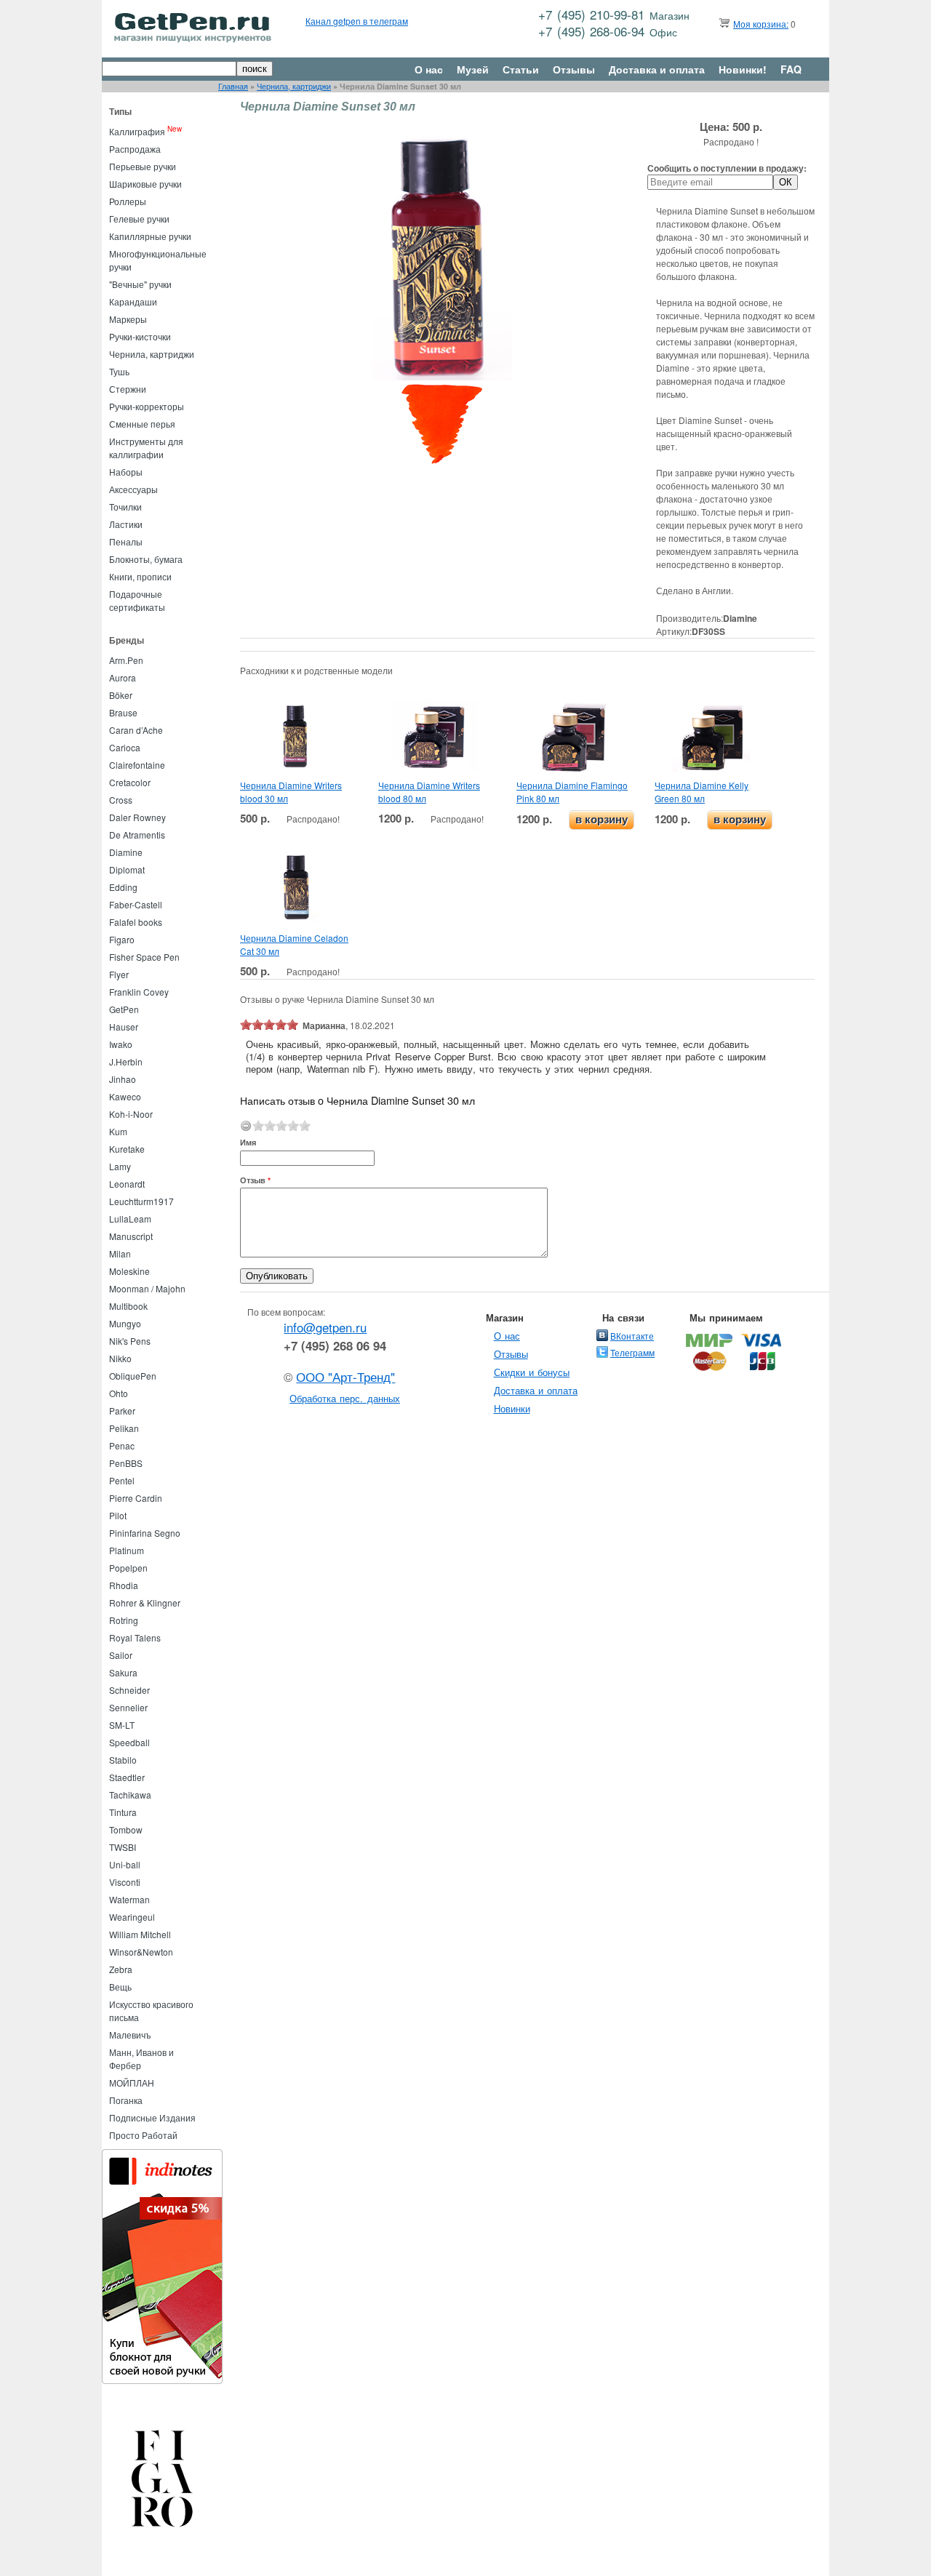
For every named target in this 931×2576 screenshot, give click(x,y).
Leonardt (127, 1184)
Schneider (129, 1690)
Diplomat (127, 869)
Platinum (127, 1550)
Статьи (521, 69)
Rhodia (124, 1585)
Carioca (125, 747)
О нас (429, 69)
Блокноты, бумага (146, 559)
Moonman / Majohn (147, 1288)
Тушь (119, 371)
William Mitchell (140, 1934)
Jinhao (123, 1079)
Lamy (120, 1166)
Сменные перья (142, 424)
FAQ (791, 69)
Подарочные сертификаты (137, 600)
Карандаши (133, 301)
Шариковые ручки (145, 184)
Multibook (128, 1306)
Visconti (125, 1882)
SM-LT (122, 1725)
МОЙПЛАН (132, 2083)
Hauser (124, 1027)
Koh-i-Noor (131, 1114)
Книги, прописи (140, 576)
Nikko (120, 1358)
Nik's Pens (130, 1341)
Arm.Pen (126, 660)
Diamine (126, 852)
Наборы (126, 472)
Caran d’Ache (136, 730)
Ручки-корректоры (147, 406)
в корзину (602, 819)
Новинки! (743, 69)
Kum (118, 1131)
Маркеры (128, 319)
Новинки (512, 1408)
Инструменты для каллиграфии (146, 448)
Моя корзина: (761, 24)
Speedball (129, 1742)
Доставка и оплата (657, 69)
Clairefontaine (137, 765)
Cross (121, 800)
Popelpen (128, 1568)
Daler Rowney (137, 817)
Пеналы (126, 541)
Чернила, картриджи (294, 86)
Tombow (126, 1829)
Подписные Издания (152, 2117)
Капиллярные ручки (150, 236)
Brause (123, 712)
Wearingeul (132, 1917)
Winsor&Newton (141, 1952)
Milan (120, 1253)
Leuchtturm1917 (141, 1201)
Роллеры (128, 201)
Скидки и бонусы (532, 1372)
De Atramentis (137, 835)
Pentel (122, 1480)
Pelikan (124, 1428)
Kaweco (125, 1096)
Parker (122, 1411)
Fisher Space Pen (144, 957)
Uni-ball (125, 1864)
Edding (123, 887)
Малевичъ (130, 2035)
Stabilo (123, 1760)
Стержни (128, 389)
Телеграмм (632, 1352)
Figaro (122, 939)
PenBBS (126, 1463)
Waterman (129, 1899)
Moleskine (129, 1271)
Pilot (118, 1515)
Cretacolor (130, 782)
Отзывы (574, 69)
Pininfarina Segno (145, 1533)
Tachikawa (130, 1795)
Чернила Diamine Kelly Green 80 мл (702, 792)
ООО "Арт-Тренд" (345, 1377)
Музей (473, 69)
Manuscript (131, 1236)
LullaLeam (130, 1219)
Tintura (123, 1812)
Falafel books (136, 922)
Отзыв (255, 1180)
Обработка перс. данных (345, 1398)
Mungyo (125, 1323)
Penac (122, 1445)
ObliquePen (133, 1376)
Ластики (126, 524)
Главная (233, 86)
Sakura (123, 1672)
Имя (248, 1142)
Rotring (124, 1620)
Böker (121, 695)
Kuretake (127, 1149)
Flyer (119, 974)
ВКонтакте (632, 1336)
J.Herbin (126, 1061)
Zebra (121, 1969)
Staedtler (127, 1777)
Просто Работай (143, 2135)
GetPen (124, 1009)
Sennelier (128, 1707)
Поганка (126, 2100)
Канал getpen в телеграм (357, 21)
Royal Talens (135, 1637)
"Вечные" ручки (140, 284)
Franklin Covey (139, 992)
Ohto (119, 1393)
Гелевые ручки (139, 219)
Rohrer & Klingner (145, 1603)
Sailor (121, 1655)
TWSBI (123, 1847)
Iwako (121, 1044)
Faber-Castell (136, 904)
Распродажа (135, 149)
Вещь (120, 1987)
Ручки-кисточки (140, 336)
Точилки (125, 507)
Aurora (123, 677)
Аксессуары (133, 489)
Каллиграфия (137, 131)
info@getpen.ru (325, 1327)
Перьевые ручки (143, 166)
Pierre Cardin (136, 1498)
